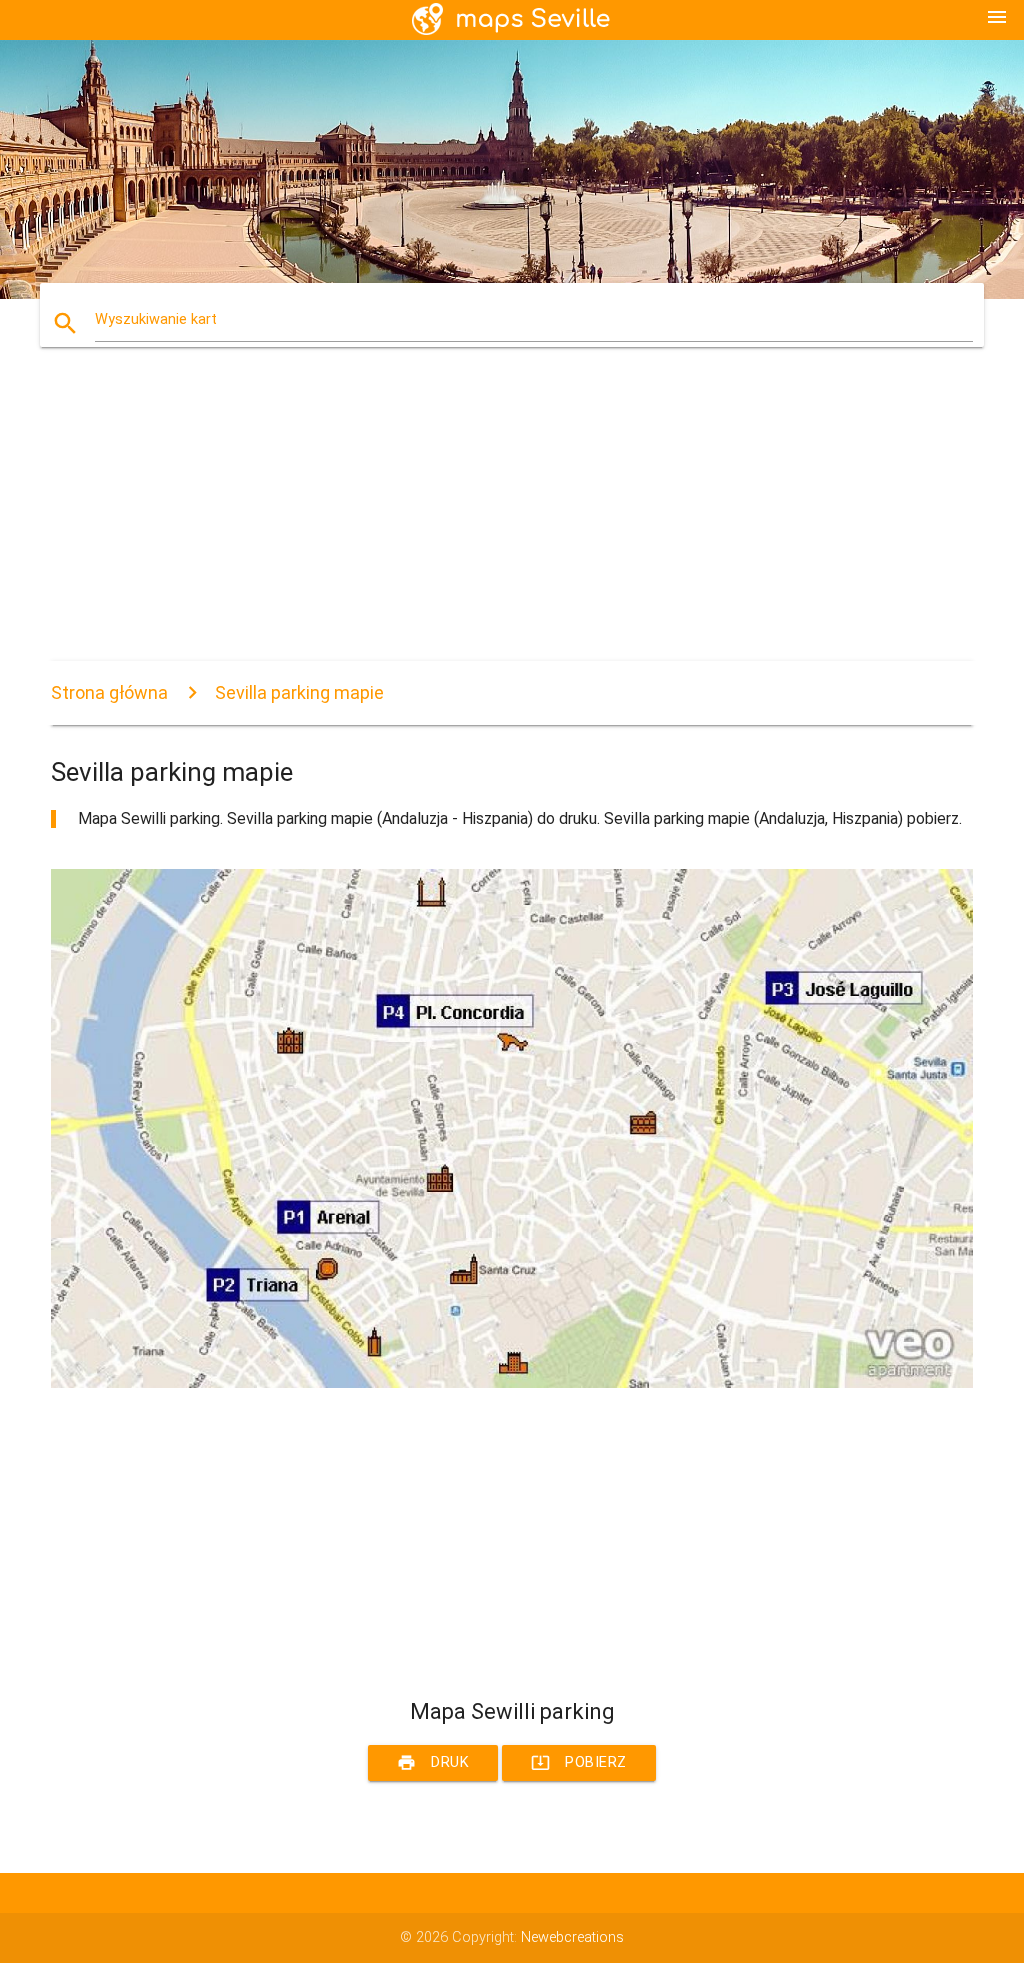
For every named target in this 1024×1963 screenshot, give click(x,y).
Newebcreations (572, 1937)
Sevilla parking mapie (299, 692)
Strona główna (109, 692)
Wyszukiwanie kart (156, 319)
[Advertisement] (512, 521)
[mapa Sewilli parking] (512, 1383)
